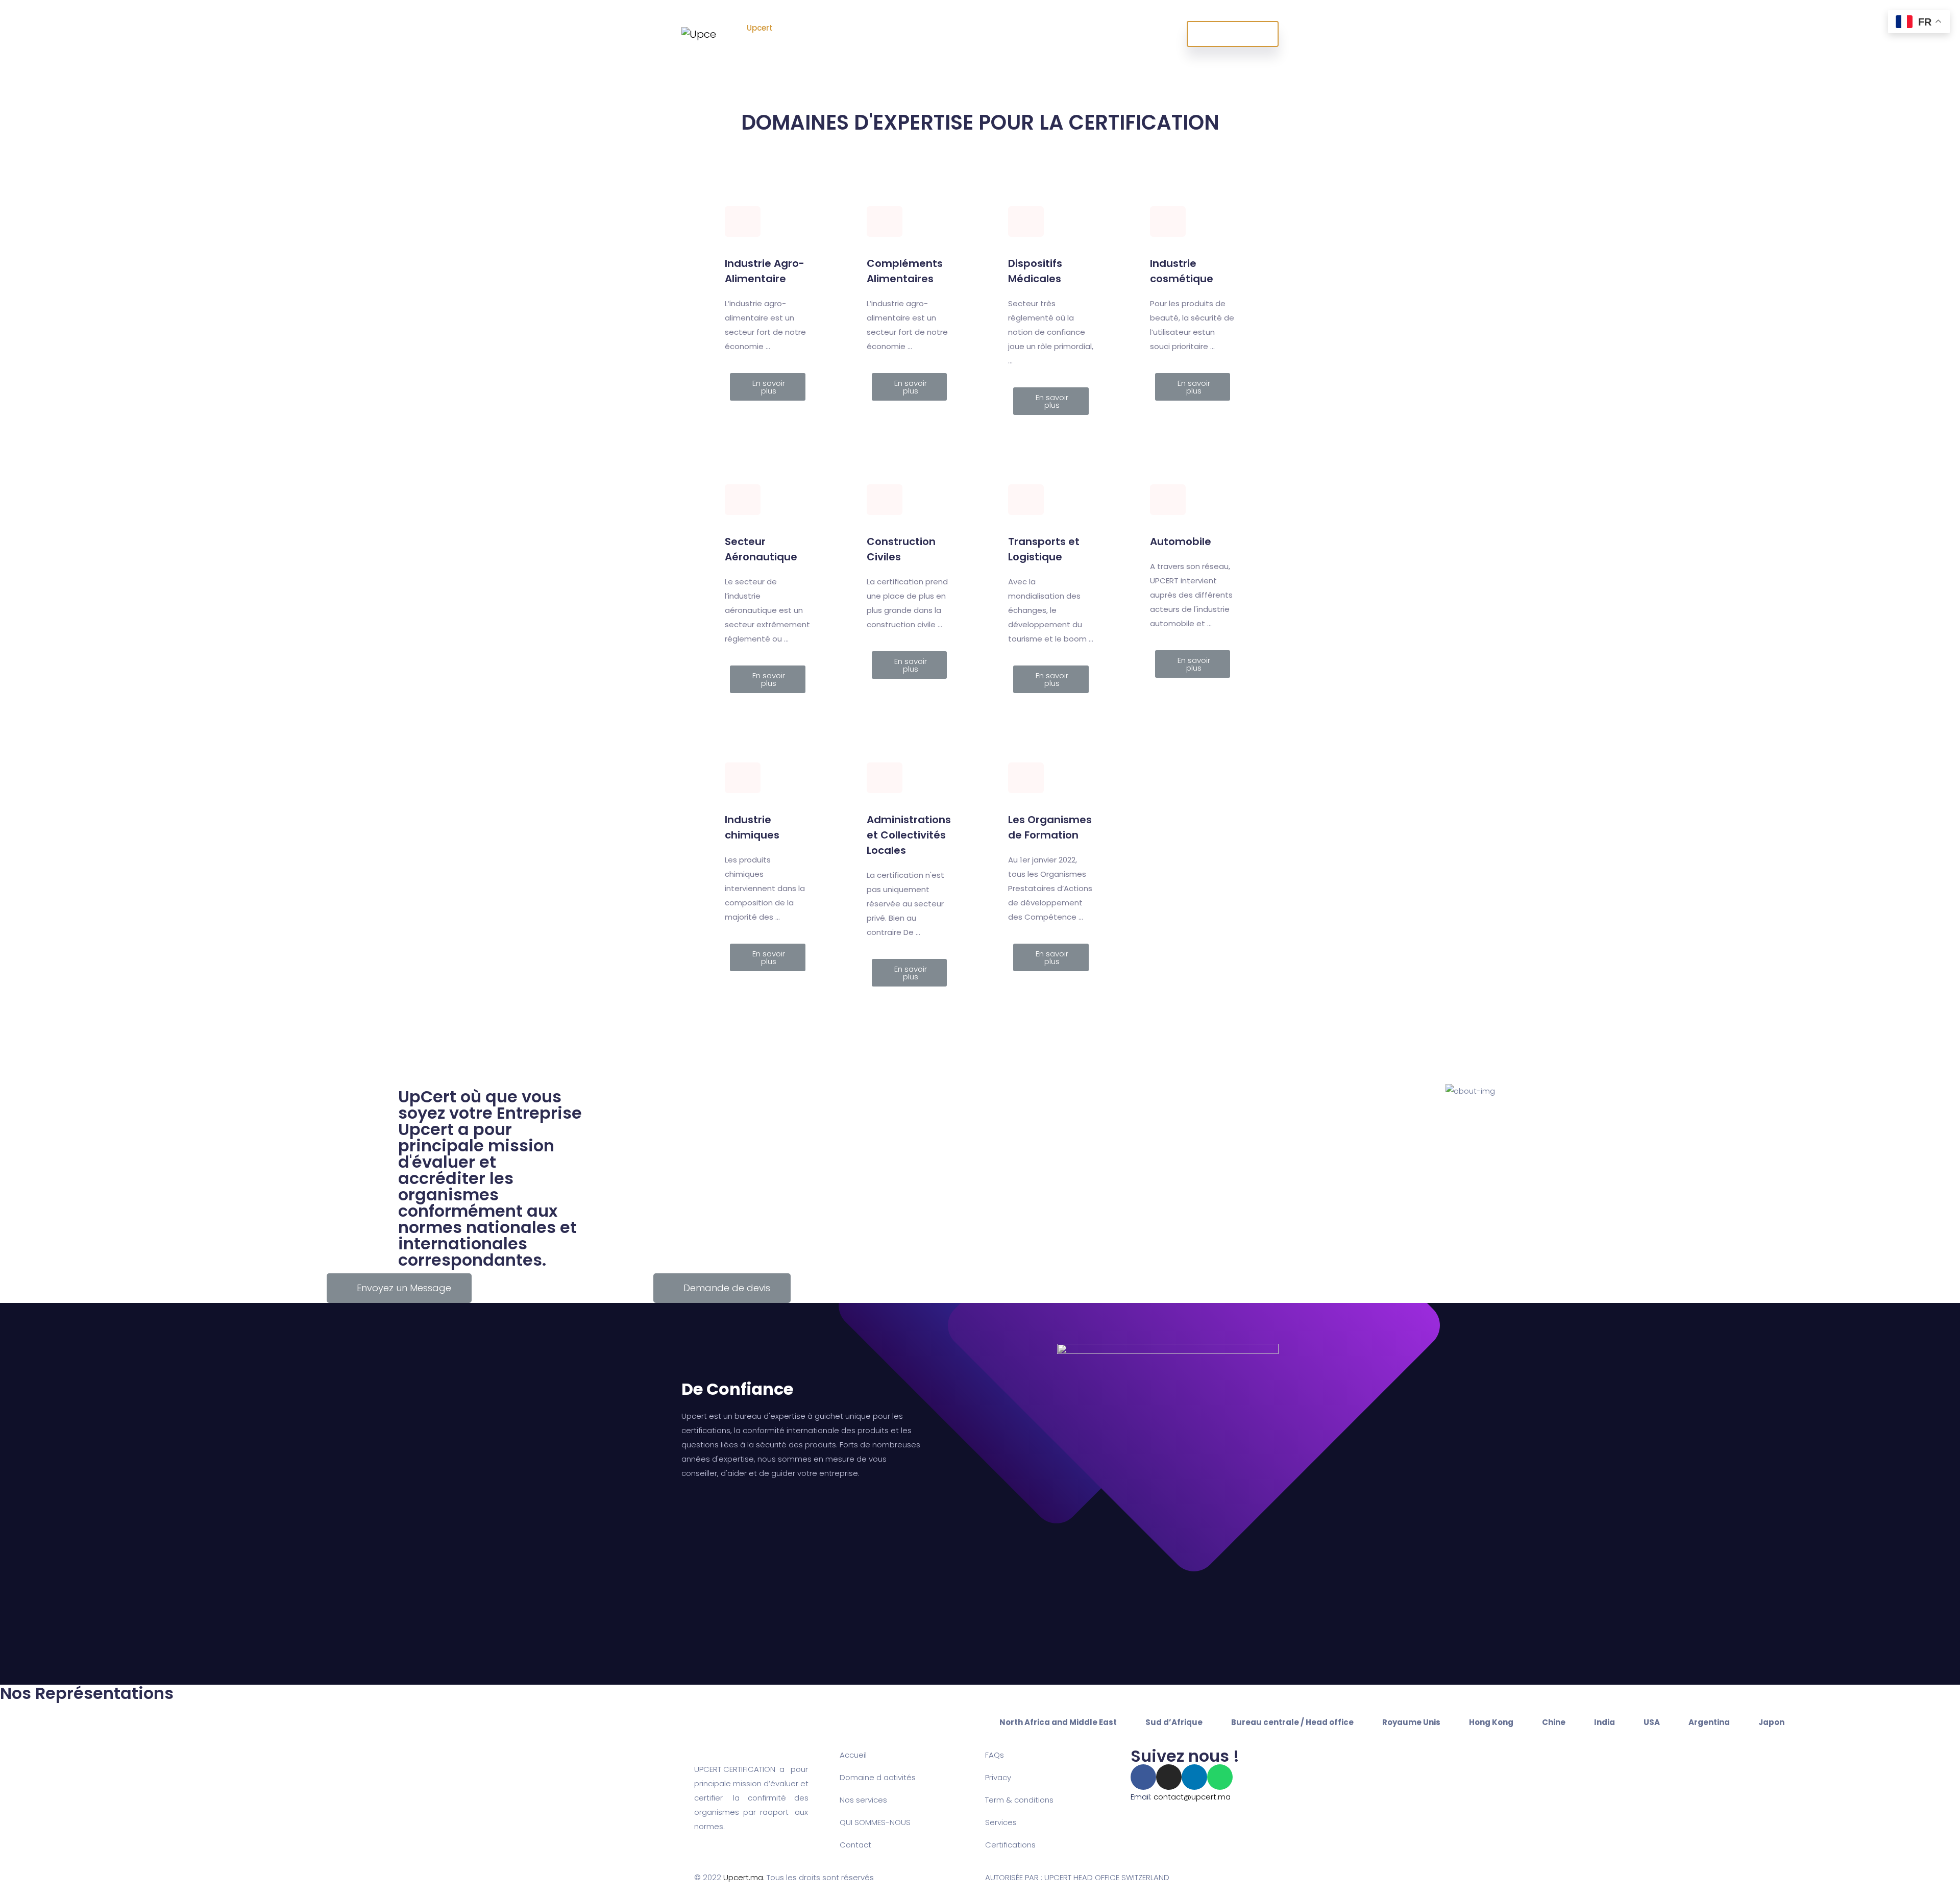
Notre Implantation (962, 34)
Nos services (863, 1800)
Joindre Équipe (1029, 34)
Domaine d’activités (821, 34)
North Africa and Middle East (1058, 1722)
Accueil (853, 1755)
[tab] (1058, 1722)
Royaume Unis (1411, 1722)
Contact (855, 1845)
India (1604, 1722)
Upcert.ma (743, 1877)
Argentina (1709, 1722)
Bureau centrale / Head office (1292, 1722)
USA (1652, 1722)
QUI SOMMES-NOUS (875, 1822)
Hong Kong (1491, 1722)
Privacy (998, 1777)
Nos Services (894, 34)
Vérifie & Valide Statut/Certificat (1112, 34)
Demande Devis (1233, 34)
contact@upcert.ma (1192, 1797)
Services (1001, 1822)
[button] (768, 387)
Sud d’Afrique (1174, 1722)
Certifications (1010, 1845)
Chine (1554, 1722)
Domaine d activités (878, 1777)
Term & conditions (1019, 1800)
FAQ (993, 1755)
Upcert (761, 28)
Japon (1771, 1722)
